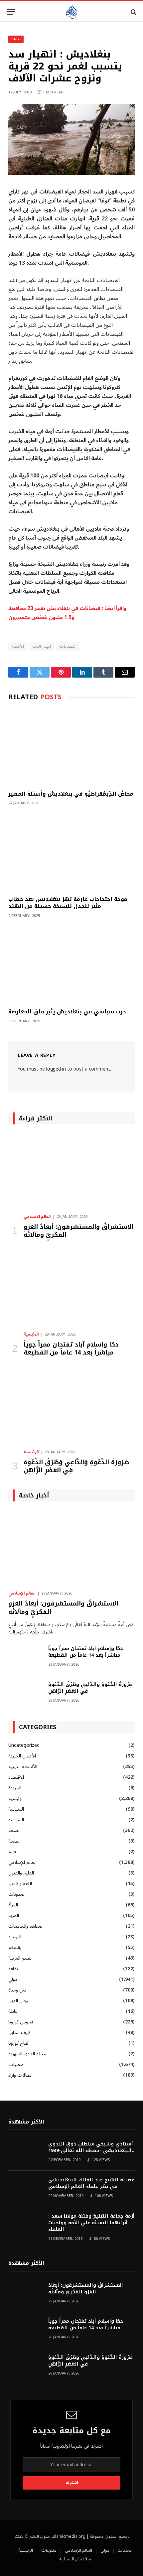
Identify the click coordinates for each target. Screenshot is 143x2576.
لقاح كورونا (18, 2043)
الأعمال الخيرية (22, 1756)
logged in (56, 1069)
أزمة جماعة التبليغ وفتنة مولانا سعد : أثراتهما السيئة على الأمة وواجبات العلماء (91, 2223)
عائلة (13, 2011)
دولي (13, 1979)
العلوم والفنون (21, 1873)
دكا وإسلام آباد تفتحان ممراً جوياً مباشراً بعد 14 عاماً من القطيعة (71, 1349)
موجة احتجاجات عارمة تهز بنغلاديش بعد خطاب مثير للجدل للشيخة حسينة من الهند (68, 903)
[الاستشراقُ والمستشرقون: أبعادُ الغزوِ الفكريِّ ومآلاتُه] (71, 1171)
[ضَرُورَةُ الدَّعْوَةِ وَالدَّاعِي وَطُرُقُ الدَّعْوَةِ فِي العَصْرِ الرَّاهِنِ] (71, 1406)
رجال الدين (18, 2001)
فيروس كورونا (21, 2022)
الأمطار (18, 646)
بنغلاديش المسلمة (76, 2559)
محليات (16, 39)
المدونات (17, 1894)
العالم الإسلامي (22, 1862)
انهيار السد (42, 646)
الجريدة (15, 1788)
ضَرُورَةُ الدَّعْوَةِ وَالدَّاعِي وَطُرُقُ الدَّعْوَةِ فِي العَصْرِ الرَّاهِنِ (76, 1466)
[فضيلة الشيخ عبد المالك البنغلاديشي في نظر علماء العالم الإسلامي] (25, 2189)
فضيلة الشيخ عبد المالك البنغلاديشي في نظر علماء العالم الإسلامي (91, 2183)
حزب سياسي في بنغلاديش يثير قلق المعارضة (67, 1012)
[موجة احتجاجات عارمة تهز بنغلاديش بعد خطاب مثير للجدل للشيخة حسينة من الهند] (71, 852)
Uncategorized (24, 1745)
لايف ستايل (19, 2033)
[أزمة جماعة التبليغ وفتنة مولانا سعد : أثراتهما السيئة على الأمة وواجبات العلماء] (25, 2225)
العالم (13, 1852)
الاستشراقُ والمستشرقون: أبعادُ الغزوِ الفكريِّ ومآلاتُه (79, 1231)
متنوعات (49, 2550)
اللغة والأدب (20, 1884)
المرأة (13, 1905)
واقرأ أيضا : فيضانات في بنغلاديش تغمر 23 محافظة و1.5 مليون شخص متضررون (67, 613)
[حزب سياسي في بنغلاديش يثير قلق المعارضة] (71, 965)
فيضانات (67, 646)
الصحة (14, 1830)
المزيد (14, 1916)
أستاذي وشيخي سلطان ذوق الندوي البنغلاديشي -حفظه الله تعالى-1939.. (91, 2147)
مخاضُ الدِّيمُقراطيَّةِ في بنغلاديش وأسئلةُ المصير (71, 794)
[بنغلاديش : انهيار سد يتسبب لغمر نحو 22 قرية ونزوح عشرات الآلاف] (71, 173)
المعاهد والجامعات (26, 1926)
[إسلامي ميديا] (71, 12)
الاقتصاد (16, 1777)
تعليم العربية (20, 1958)
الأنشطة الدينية (23, 1767)
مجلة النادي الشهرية (27, 2054)
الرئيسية (16, 1799)
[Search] (133, 12)
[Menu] (11, 12)
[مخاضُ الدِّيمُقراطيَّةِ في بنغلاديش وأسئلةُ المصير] (71, 747)
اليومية (15, 1937)
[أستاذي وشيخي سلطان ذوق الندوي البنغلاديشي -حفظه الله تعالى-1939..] (25, 2153)
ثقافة (13, 1969)
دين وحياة (17, 1990)
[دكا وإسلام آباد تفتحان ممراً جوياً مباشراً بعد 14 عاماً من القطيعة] (71, 1289)
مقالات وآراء (20, 2075)
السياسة (16, 1809)
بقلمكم (15, 1947)
